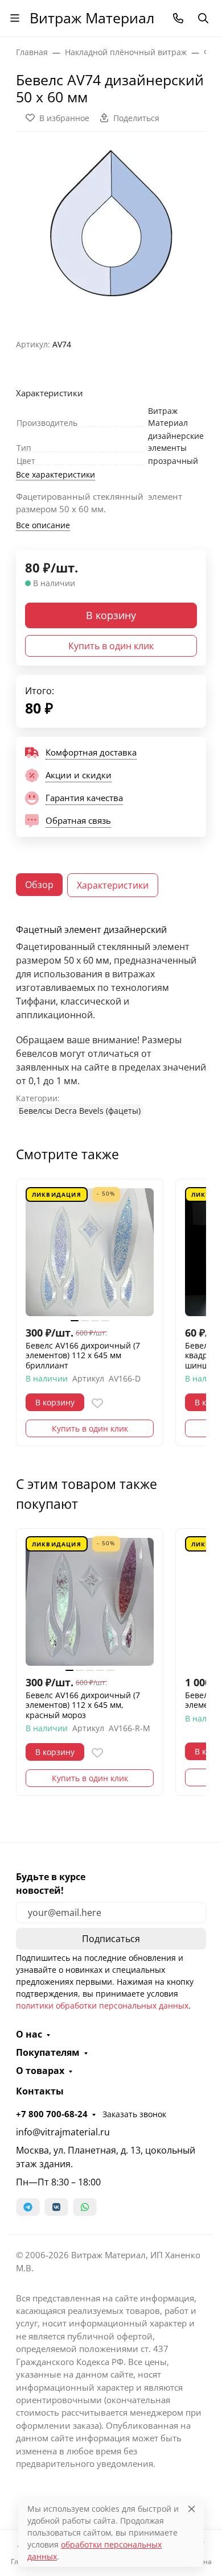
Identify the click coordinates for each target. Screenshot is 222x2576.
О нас (29, 2034)
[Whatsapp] (85, 2207)
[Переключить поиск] (203, 18)
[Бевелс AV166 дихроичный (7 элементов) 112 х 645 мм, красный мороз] (90, 1602)
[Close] (192, 2509)
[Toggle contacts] (178, 18)
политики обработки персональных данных (102, 2005)
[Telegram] (28, 2207)
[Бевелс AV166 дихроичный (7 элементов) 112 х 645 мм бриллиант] (90, 1252)
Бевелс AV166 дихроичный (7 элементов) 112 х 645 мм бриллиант (83, 1356)
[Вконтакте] (56, 2207)
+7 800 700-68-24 (52, 2114)
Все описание (43, 525)
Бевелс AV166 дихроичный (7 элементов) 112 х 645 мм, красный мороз (83, 1705)
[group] (111, 231)
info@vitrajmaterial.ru (63, 2132)
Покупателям (48, 2052)
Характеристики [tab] (113, 885)
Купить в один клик (111, 646)
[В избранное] (97, 1403)
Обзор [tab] (39, 885)
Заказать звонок (134, 2114)
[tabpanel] (111, 1021)
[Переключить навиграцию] (15, 18)
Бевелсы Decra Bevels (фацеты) (80, 1111)
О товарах (40, 2071)
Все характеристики (55, 474)
